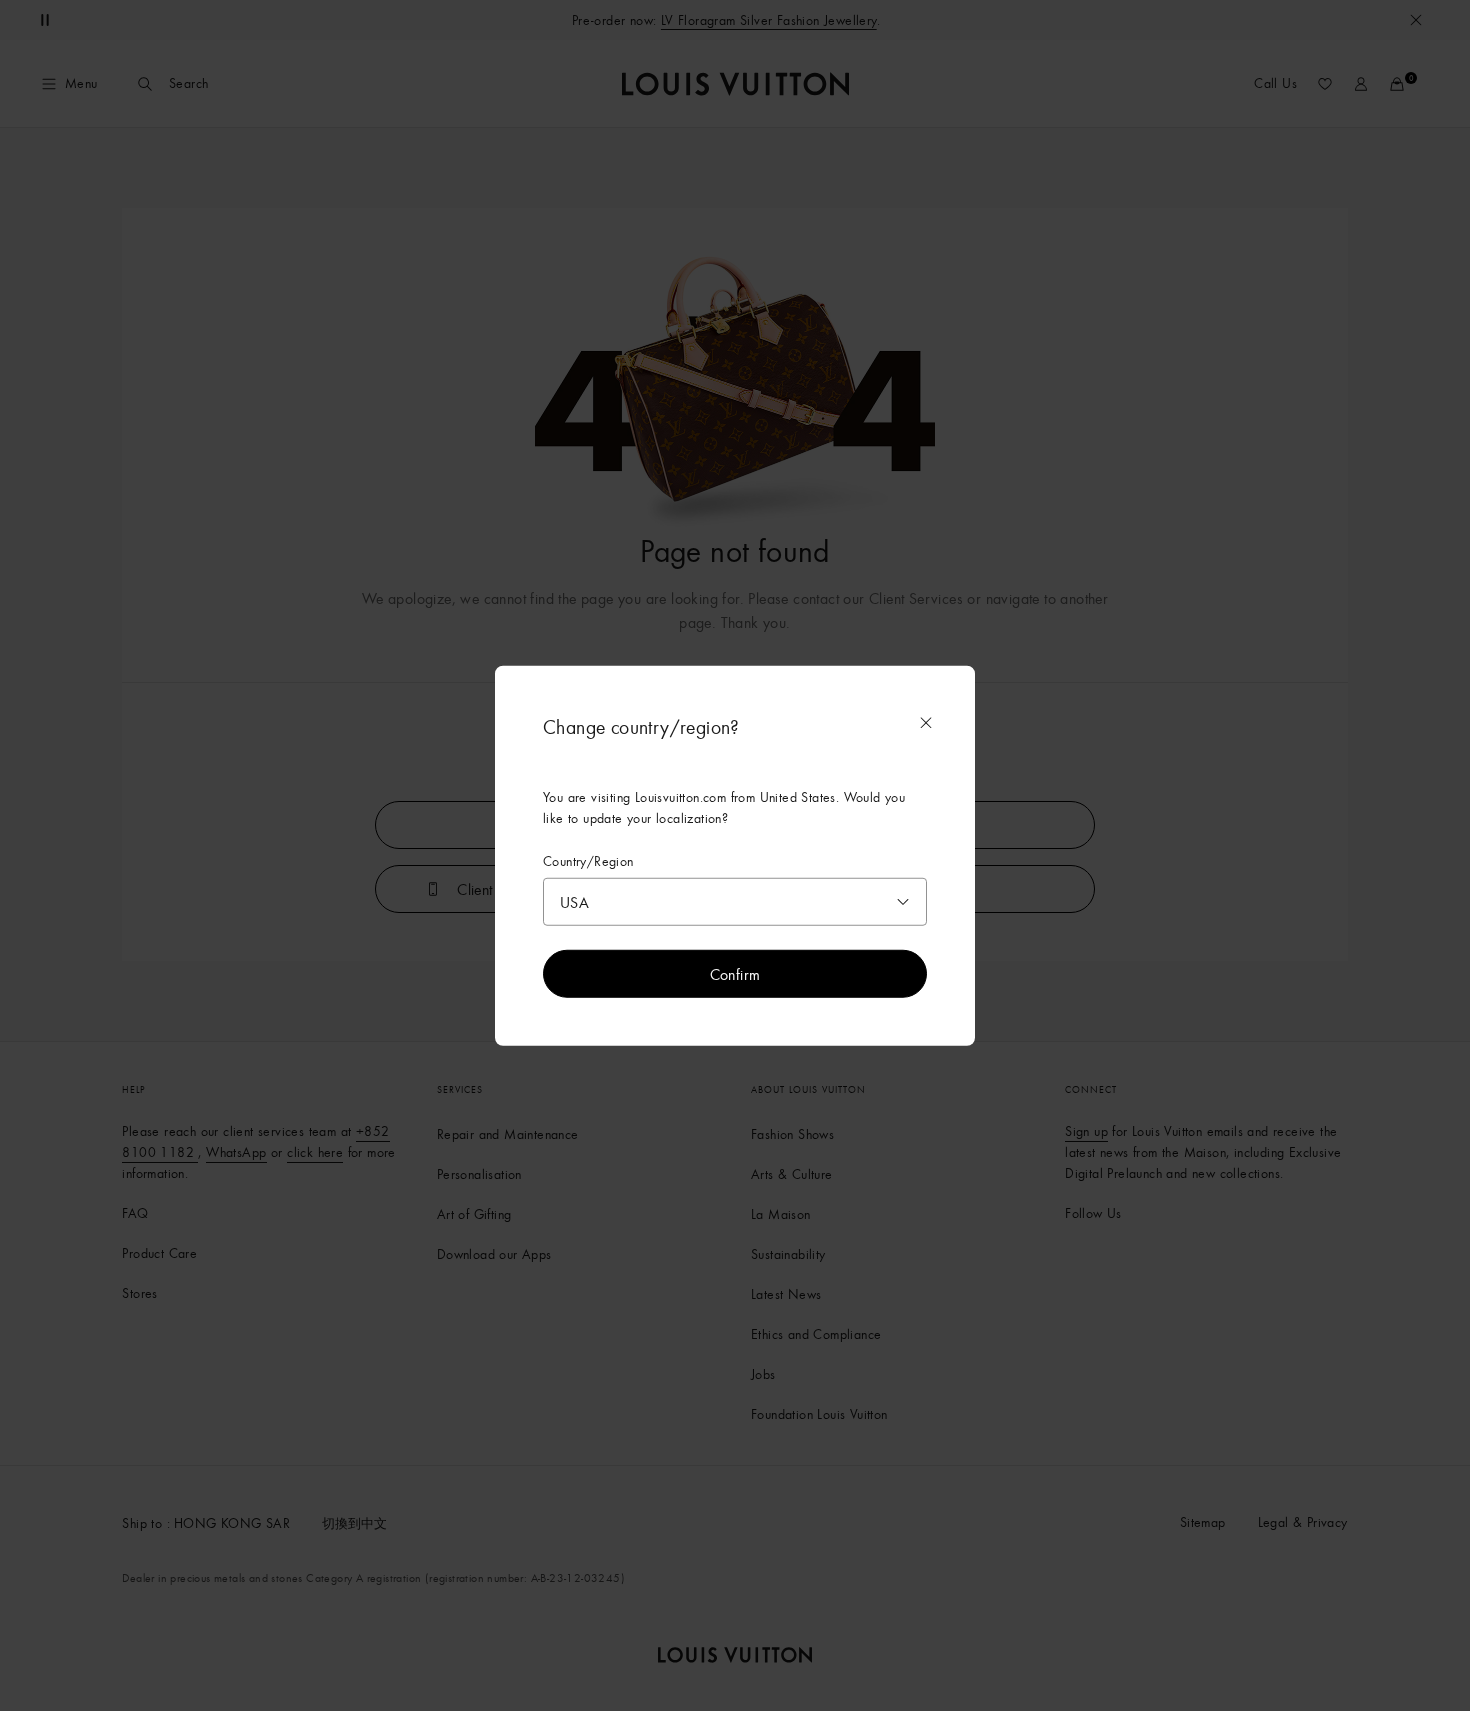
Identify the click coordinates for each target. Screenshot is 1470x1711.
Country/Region (588, 860)
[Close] (926, 722)
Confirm (735, 974)
